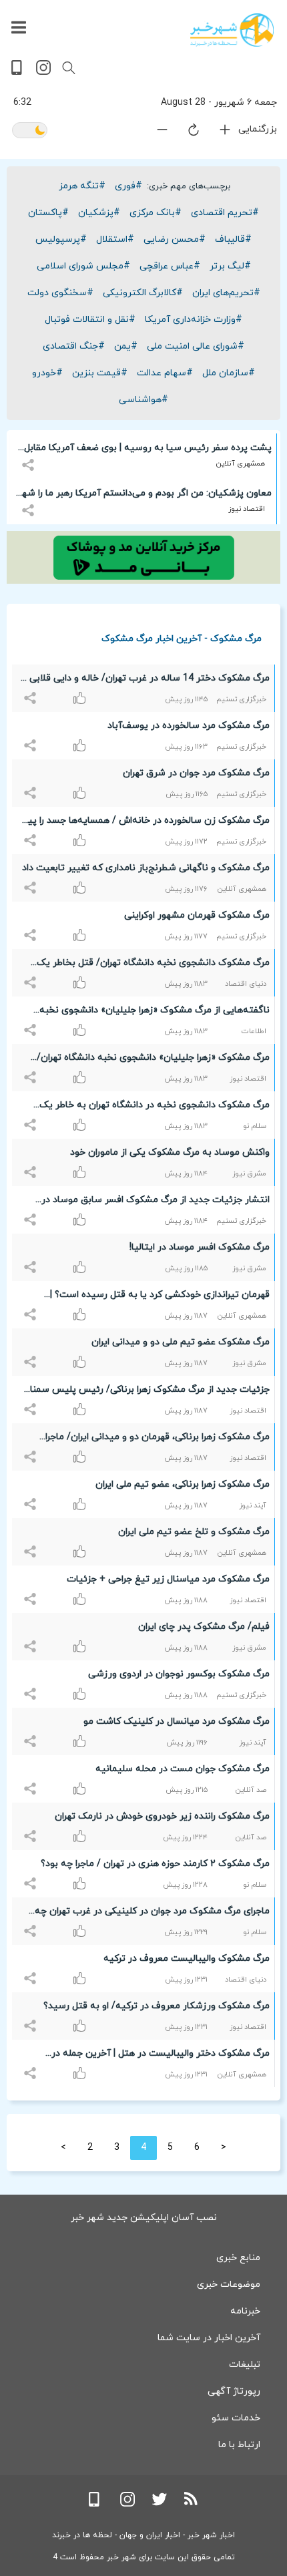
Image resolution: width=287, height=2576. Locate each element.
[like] (32, 691)
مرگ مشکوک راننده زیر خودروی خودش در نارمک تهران (162, 1816)
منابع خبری (238, 2258)
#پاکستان (48, 213)
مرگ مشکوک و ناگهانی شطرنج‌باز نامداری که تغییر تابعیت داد (146, 868)
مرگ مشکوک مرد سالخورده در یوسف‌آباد (189, 726)
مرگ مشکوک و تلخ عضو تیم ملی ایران (194, 1532)
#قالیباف (233, 239)
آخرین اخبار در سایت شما (209, 2338)
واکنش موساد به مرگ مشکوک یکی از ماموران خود (170, 1152)
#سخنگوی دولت (60, 293)
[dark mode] (30, 131)
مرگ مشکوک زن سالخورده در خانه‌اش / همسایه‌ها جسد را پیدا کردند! (145, 823)
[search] (69, 68)
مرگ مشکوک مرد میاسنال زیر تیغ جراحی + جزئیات (168, 1579)
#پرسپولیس (61, 239)
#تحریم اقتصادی (225, 213)
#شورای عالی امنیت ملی (196, 346)
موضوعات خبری (229, 2284)
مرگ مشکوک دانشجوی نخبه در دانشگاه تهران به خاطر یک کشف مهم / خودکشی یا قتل (155, 1107)
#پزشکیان (99, 213)
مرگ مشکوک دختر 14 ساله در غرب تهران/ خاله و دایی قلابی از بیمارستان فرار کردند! (145, 681)
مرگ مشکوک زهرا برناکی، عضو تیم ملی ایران (183, 1484)
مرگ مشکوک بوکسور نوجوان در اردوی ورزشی (179, 1674)
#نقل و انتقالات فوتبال (90, 320)
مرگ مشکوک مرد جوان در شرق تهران (196, 773)
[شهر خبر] (232, 30)
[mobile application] (18, 72)
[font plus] (217, 133)
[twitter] (160, 2504)
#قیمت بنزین (100, 373)
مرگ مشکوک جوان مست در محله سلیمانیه (183, 1769)
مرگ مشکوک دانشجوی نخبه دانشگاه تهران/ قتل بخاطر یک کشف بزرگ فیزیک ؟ (153, 965)
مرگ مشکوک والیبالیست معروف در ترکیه (187, 1959)
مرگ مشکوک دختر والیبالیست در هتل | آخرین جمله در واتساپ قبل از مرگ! (161, 2056)
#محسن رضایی (175, 239)
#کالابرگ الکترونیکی (143, 293)
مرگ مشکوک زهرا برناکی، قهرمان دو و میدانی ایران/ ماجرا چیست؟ (158, 1439)
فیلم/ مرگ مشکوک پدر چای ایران (204, 1627)
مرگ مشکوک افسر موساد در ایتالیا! (200, 1247)
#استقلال (115, 239)
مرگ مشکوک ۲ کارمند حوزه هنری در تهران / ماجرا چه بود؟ (155, 1864)
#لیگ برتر (230, 266)
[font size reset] (186, 132)
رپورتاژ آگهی (234, 2391)
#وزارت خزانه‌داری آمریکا (194, 320)
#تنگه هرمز (82, 186)
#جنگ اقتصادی (74, 346)
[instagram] (43, 72)
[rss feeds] (192, 2504)
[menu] (19, 28)
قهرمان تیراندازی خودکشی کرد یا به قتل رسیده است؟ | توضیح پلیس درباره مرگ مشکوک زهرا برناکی (160, 1297)
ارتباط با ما (239, 2445)
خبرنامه (245, 2311)
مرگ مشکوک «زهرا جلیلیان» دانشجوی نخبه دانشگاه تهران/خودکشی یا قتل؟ (153, 1060)
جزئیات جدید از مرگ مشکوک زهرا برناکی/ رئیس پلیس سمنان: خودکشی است (145, 1392)
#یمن (126, 346)
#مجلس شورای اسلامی (83, 266)
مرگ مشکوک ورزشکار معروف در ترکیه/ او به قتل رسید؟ (157, 2006)
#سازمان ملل (229, 373)
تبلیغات (245, 2365)
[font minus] (154, 133)
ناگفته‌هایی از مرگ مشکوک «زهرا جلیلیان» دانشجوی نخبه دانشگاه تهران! (155, 1013)
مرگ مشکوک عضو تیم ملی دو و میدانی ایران (181, 1342)
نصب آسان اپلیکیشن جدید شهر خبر (144, 2218)
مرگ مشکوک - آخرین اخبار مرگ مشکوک (182, 638)
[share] (30, 457)
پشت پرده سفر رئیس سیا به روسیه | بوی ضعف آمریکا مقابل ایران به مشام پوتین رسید (148, 450)
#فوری (128, 186)
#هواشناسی (143, 400)
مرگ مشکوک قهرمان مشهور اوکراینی (197, 915)
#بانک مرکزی (156, 213)
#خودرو (47, 373)
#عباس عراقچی (170, 266)
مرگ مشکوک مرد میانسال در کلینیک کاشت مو (177, 1721)
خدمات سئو (236, 2418)
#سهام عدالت (165, 373)
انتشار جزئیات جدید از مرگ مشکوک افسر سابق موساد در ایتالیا (156, 1202)
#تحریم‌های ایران (226, 293)
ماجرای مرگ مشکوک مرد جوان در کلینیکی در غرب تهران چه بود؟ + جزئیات (152, 1913)
